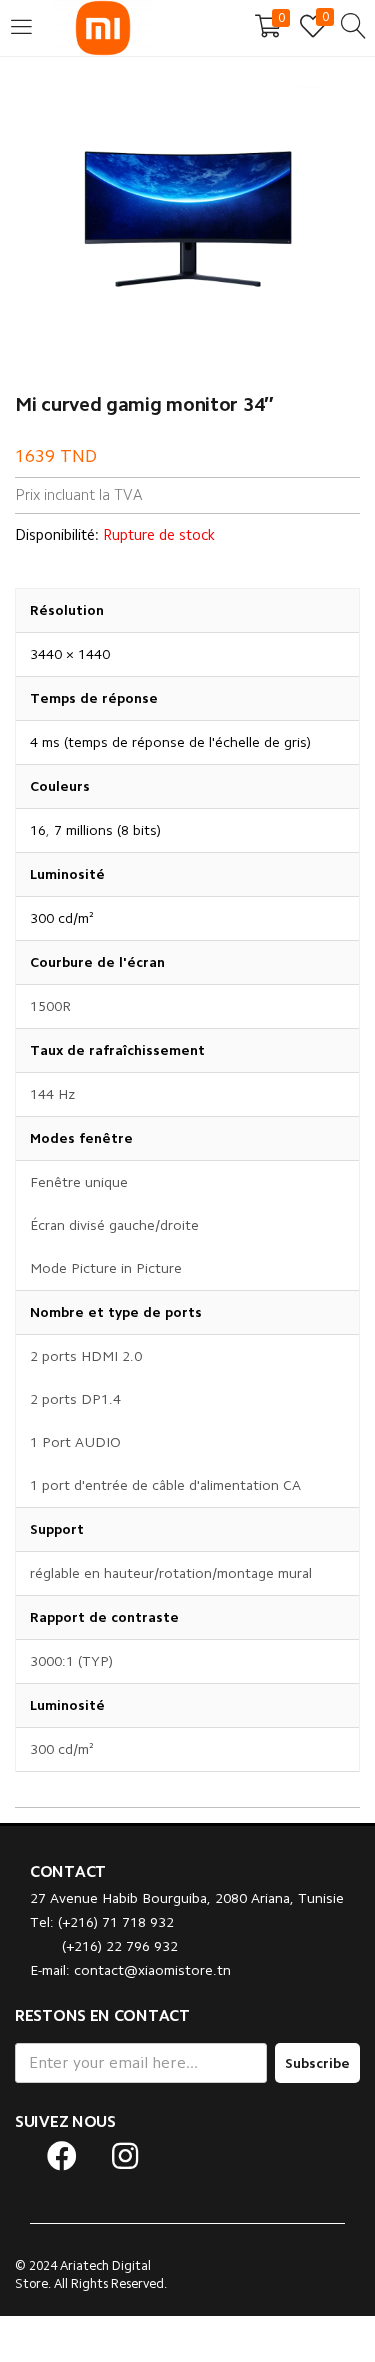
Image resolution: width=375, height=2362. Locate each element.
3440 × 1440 (70, 654)
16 (38, 830)
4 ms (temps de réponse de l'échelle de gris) (170, 742)
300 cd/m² (62, 918)
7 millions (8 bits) (107, 830)
